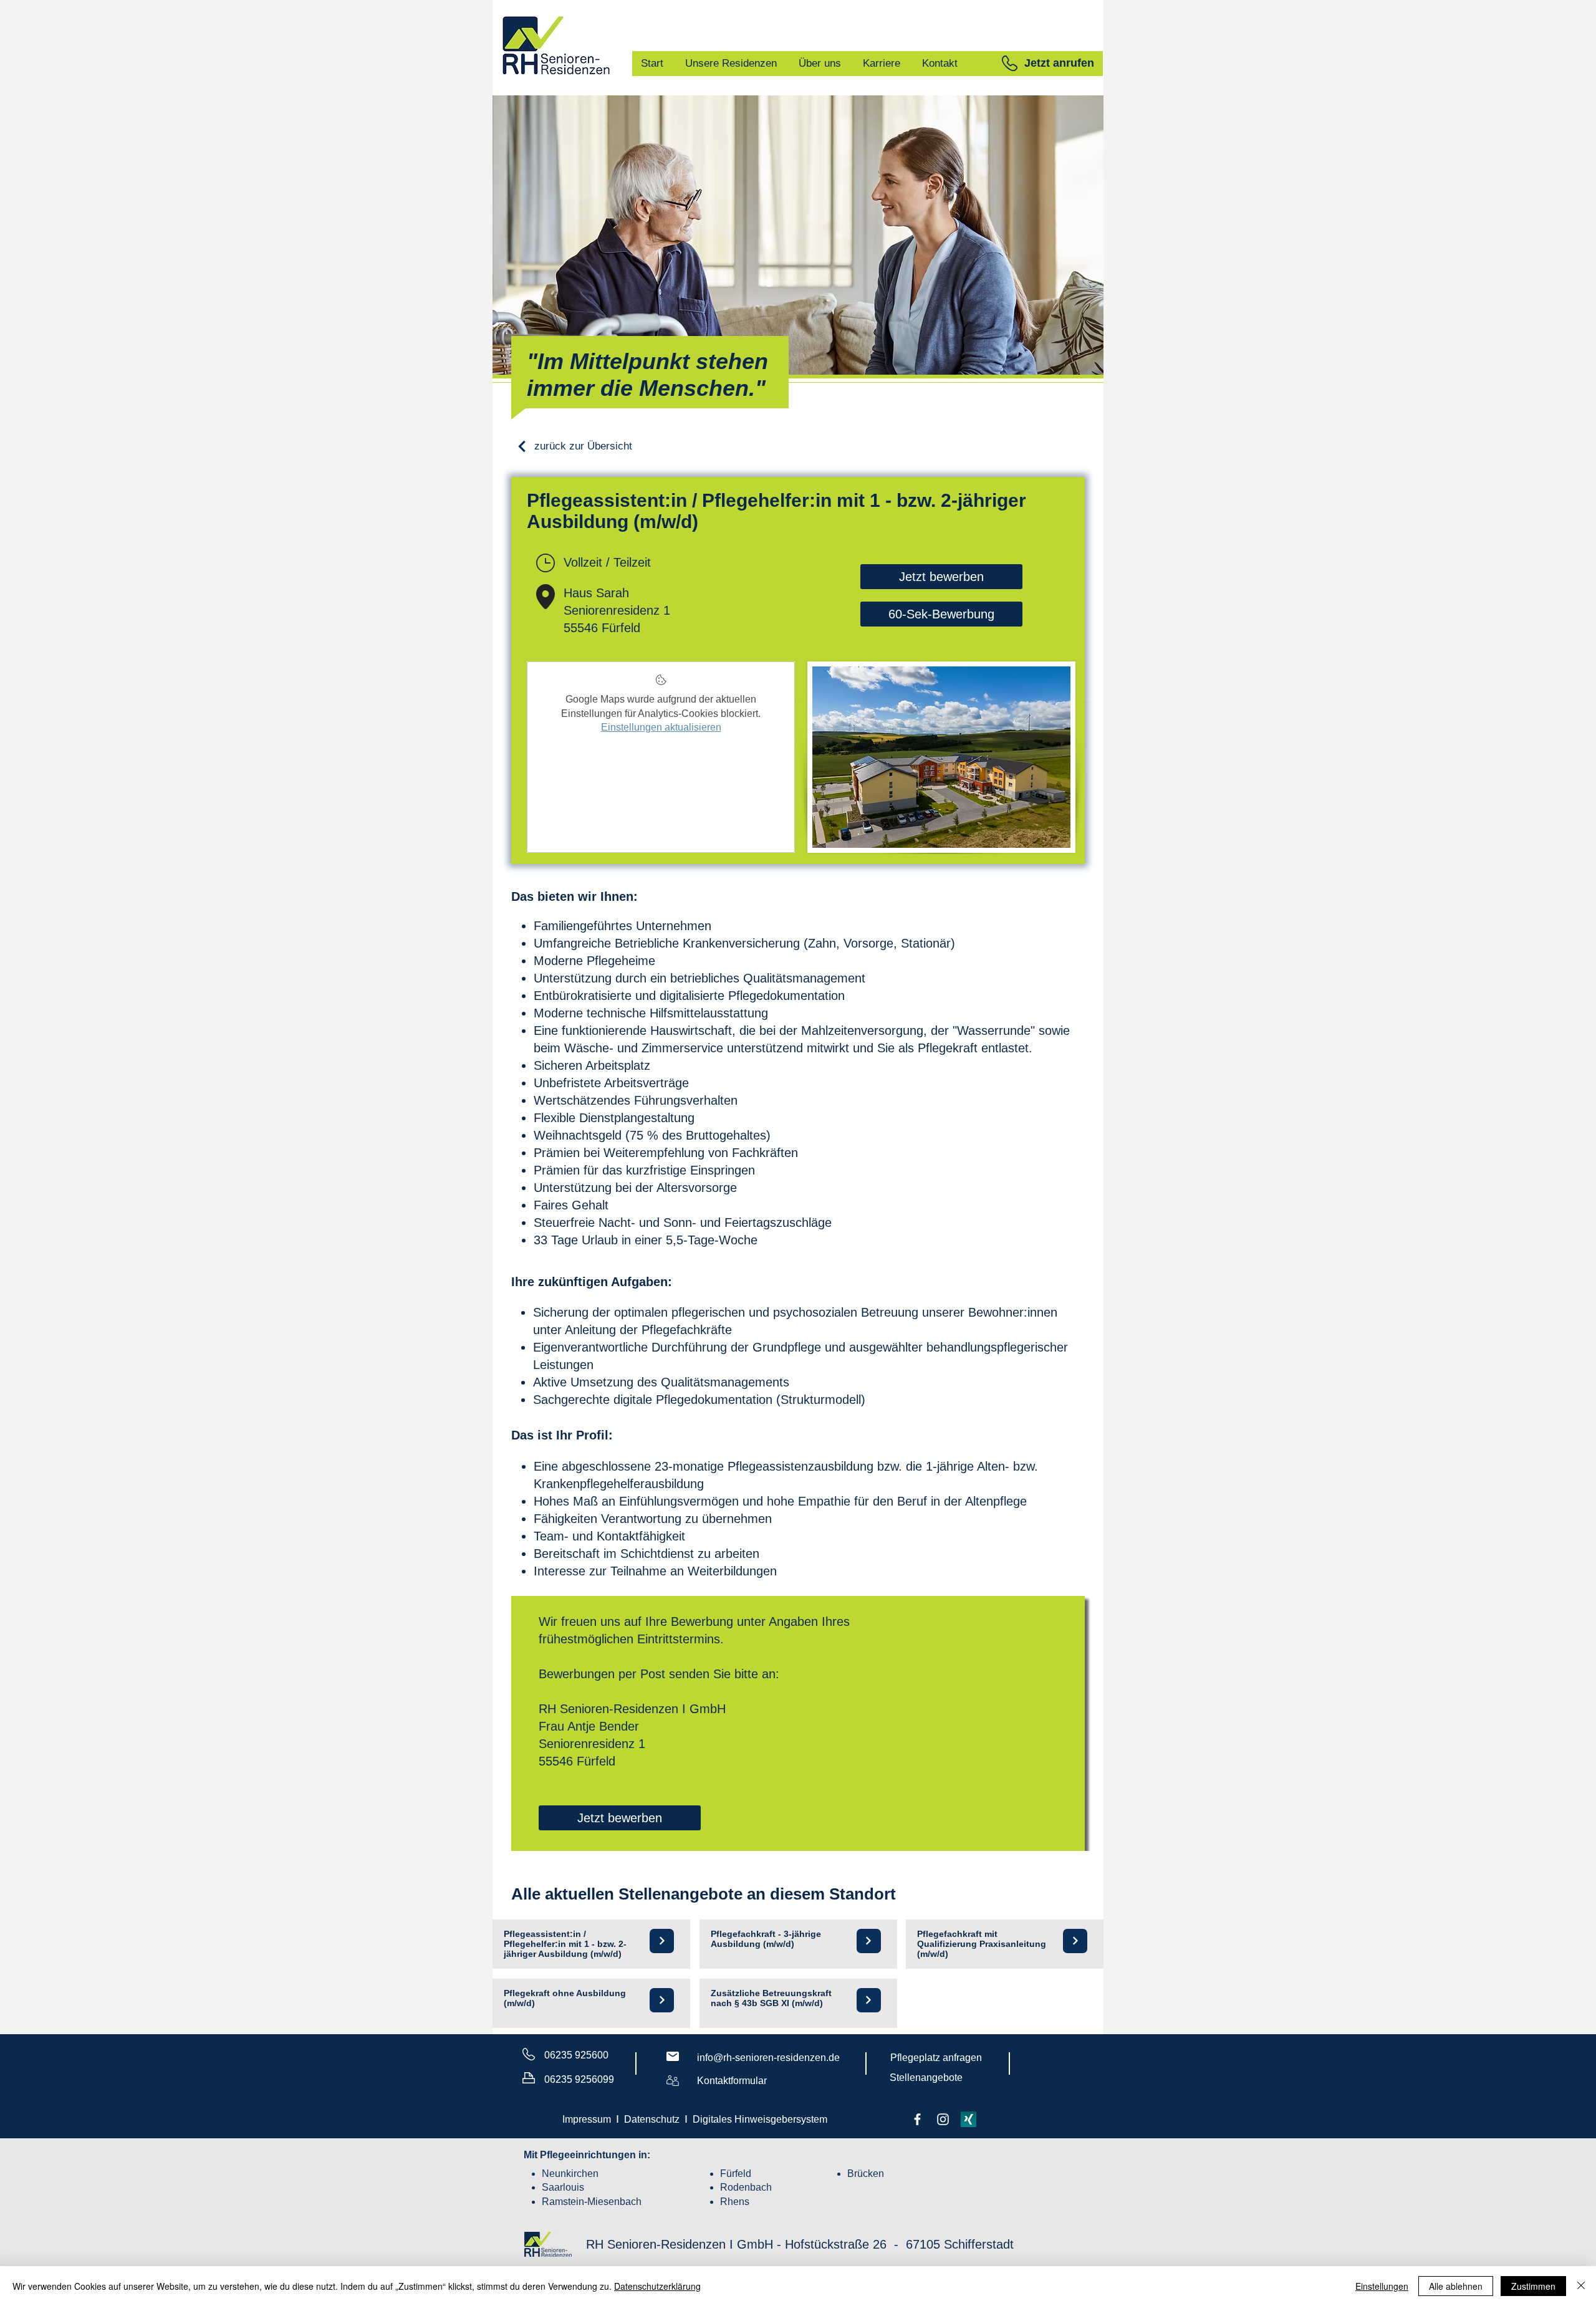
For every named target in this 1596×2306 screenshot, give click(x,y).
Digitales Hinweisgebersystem (760, 2119)
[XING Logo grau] (969, 2119)
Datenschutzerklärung (657, 2286)
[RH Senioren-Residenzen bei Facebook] (917, 2119)
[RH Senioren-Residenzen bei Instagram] (943, 2119)
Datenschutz (652, 2119)
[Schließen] (1581, 2286)
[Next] (662, 1941)
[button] (1010, 63)
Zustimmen (1533, 2286)
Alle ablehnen (1456, 2286)
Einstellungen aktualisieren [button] (661, 727)
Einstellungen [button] (1382, 2286)
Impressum (587, 2119)
